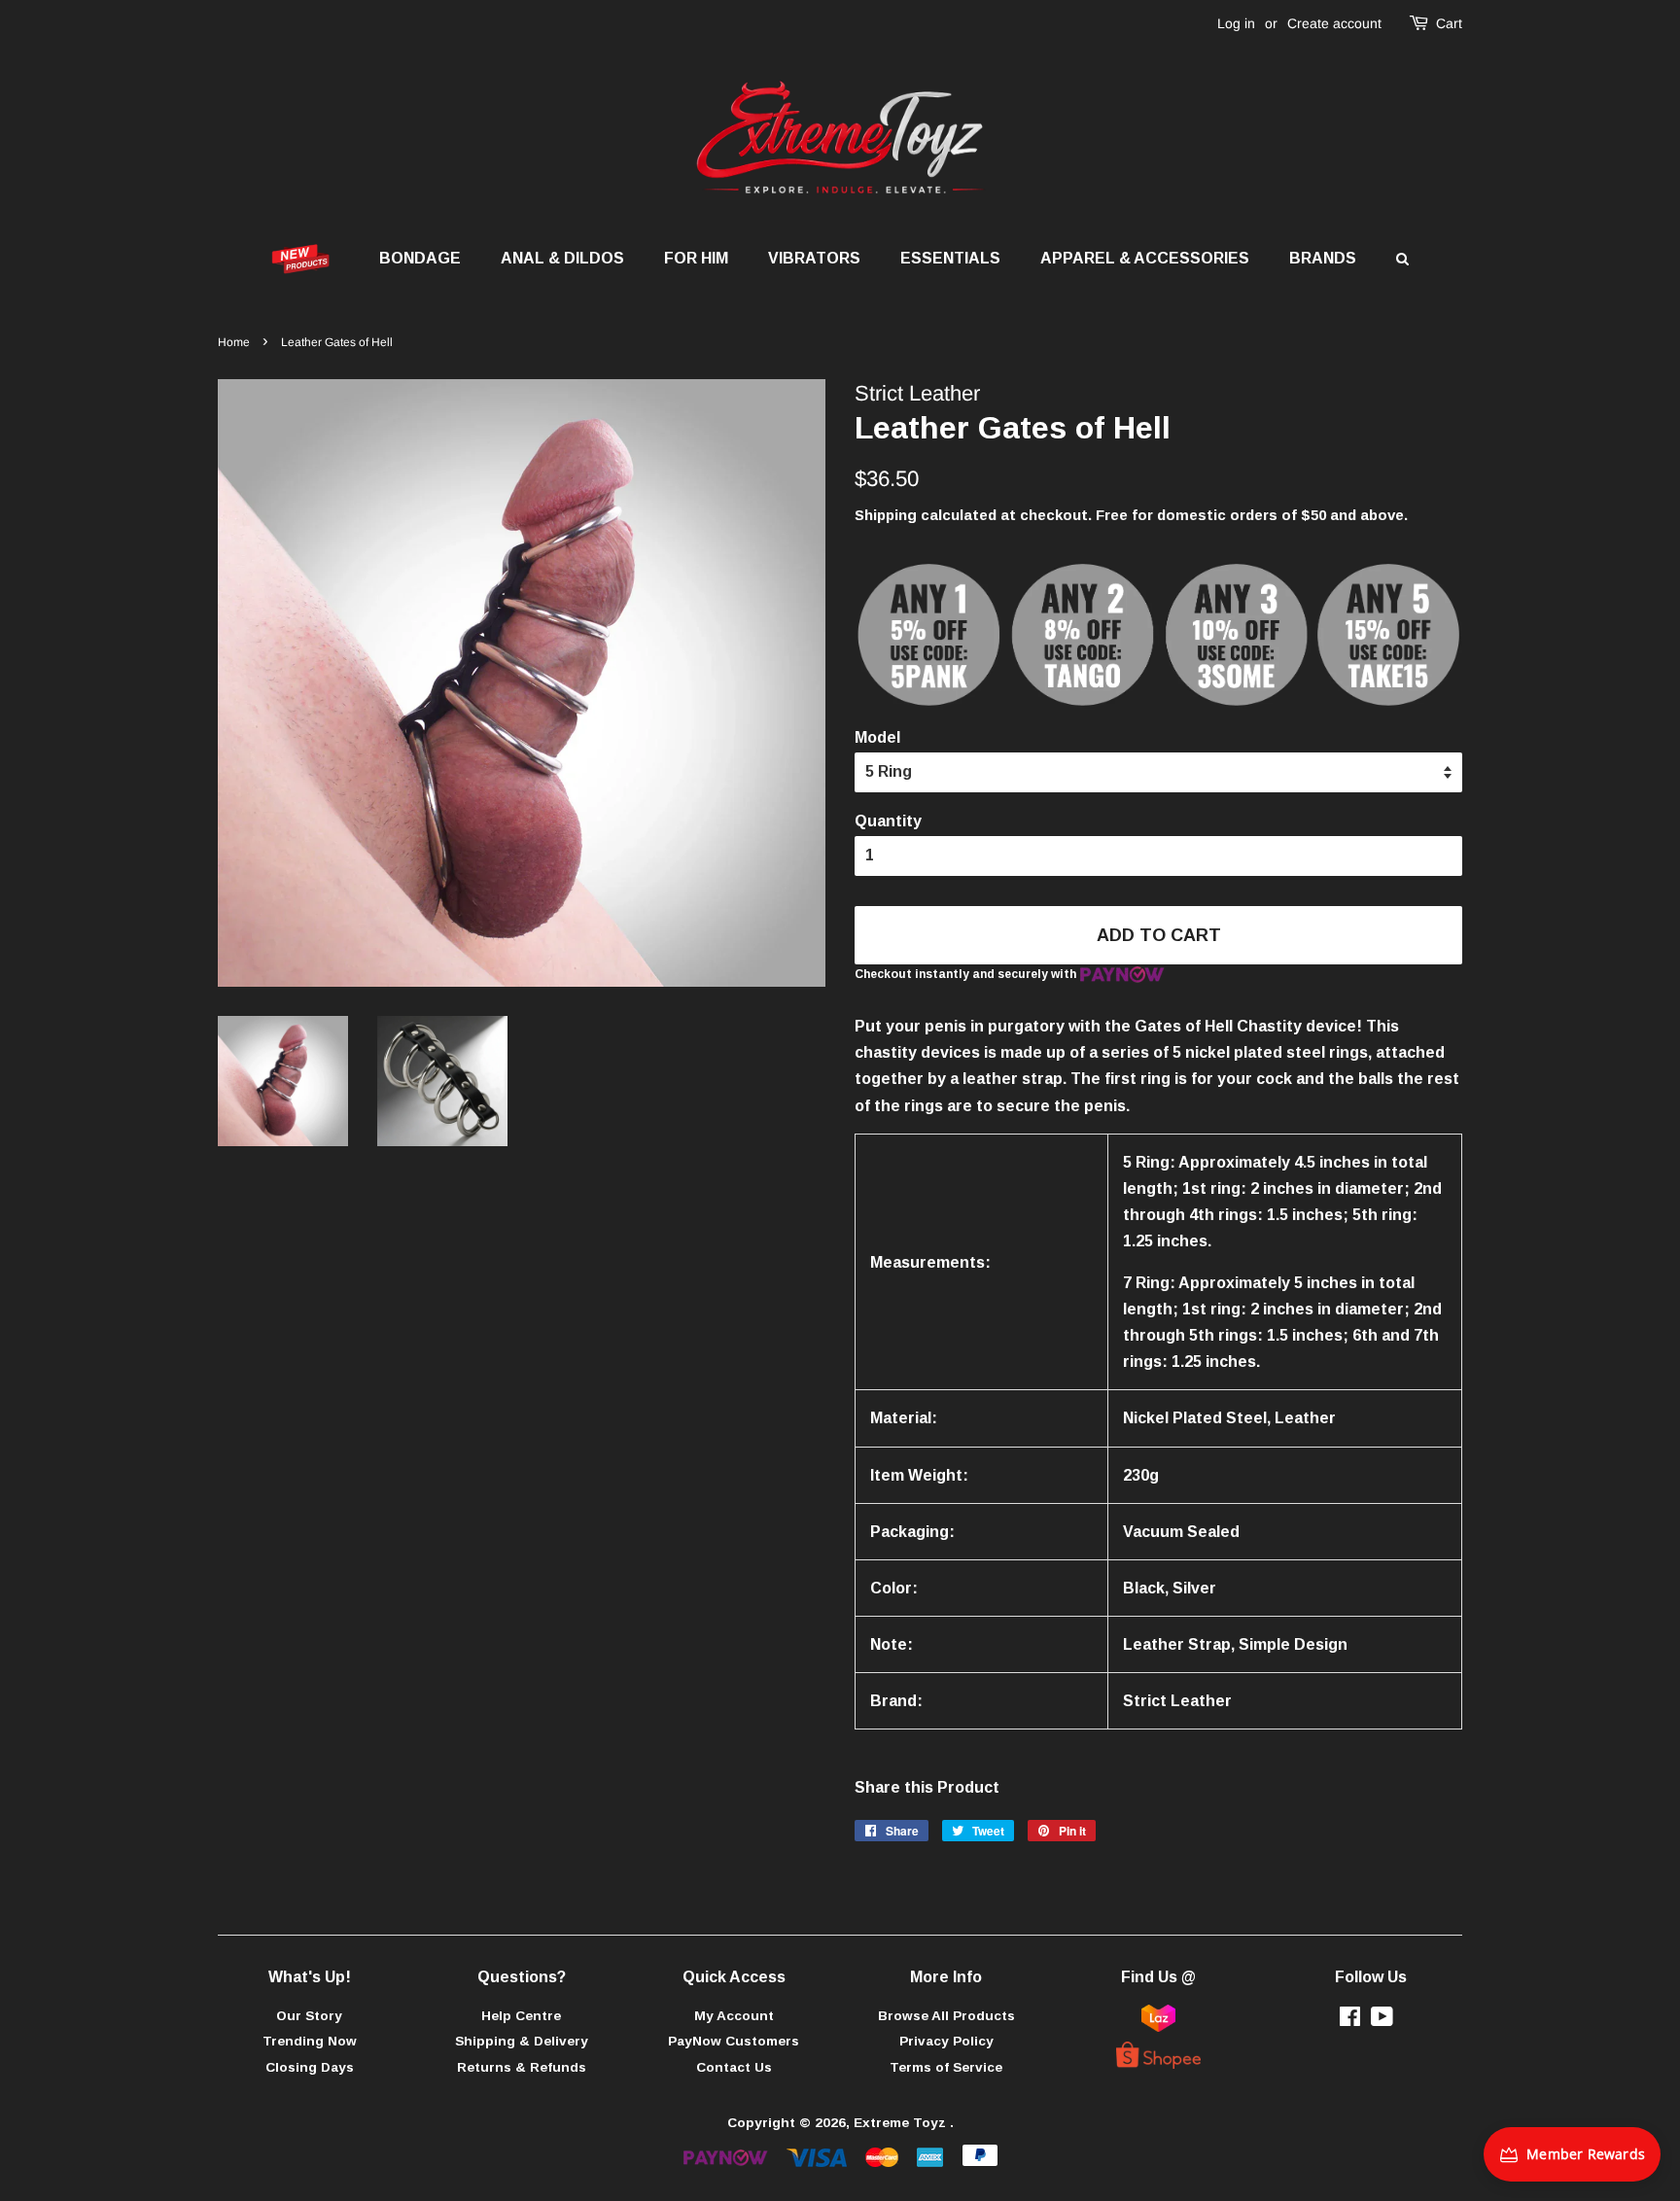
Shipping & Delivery (522, 2041)
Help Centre (521, 2016)
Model (877, 737)
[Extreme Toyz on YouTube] (1382, 2021)
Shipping (886, 515)
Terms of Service (946, 2067)
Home (234, 342)
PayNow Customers (734, 2041)
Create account (1334, 23)
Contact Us (734, 2067)
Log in (1236, 23)
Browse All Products (946, 2016)
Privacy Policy (946, 2041)
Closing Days (310, 2067)
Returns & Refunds (522, 2067)
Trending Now (310, 2041)
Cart (1449, 23)
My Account (734, 2016)
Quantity (888, 821)
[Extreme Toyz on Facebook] (1350, 2021)
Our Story (309, 2016)
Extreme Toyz (902, 2123)
